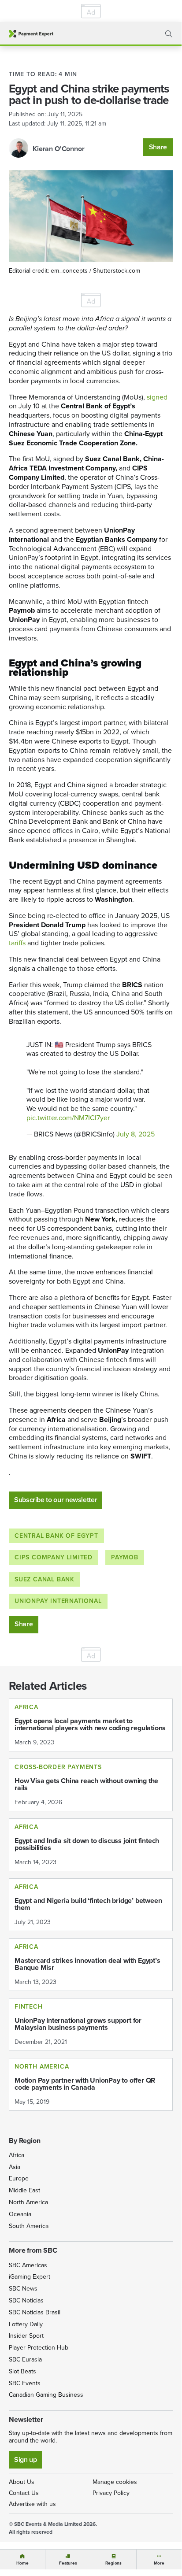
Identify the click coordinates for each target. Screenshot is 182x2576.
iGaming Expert (30, 2277)
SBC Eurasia (25, 2359)
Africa (17, 2155)
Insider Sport (26, 2336)
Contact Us (24, 2493)
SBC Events (25, 2383)
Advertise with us (32, 2504)
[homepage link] (31, 34)
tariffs (17, 943)
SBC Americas (28, 2265)
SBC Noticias (26, 2300)
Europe (19, 2178)
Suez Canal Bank (45, 1579)
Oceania (20, 2214)
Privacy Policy (111, 2493)
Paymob (125, 1557)
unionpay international (58, 1601)
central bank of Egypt (56, 1536)
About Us (22, 2482)
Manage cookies (115, 2482)
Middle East (24, 2190)
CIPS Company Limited (54, 1557)
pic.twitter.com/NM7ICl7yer (68, 1118)
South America (29, 2226)
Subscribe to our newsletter (56, 1500)
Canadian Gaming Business (46, 2395)
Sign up (25, 2459)
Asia (15, 2167)
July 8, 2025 (136, 1134)
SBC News (23, 2289)
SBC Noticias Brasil (35, 2312)
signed (157, 397)
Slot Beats (22, 2371)
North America (28, 2202)
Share (158, 147)
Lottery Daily (26, 2324)
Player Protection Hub (39, 2348)
